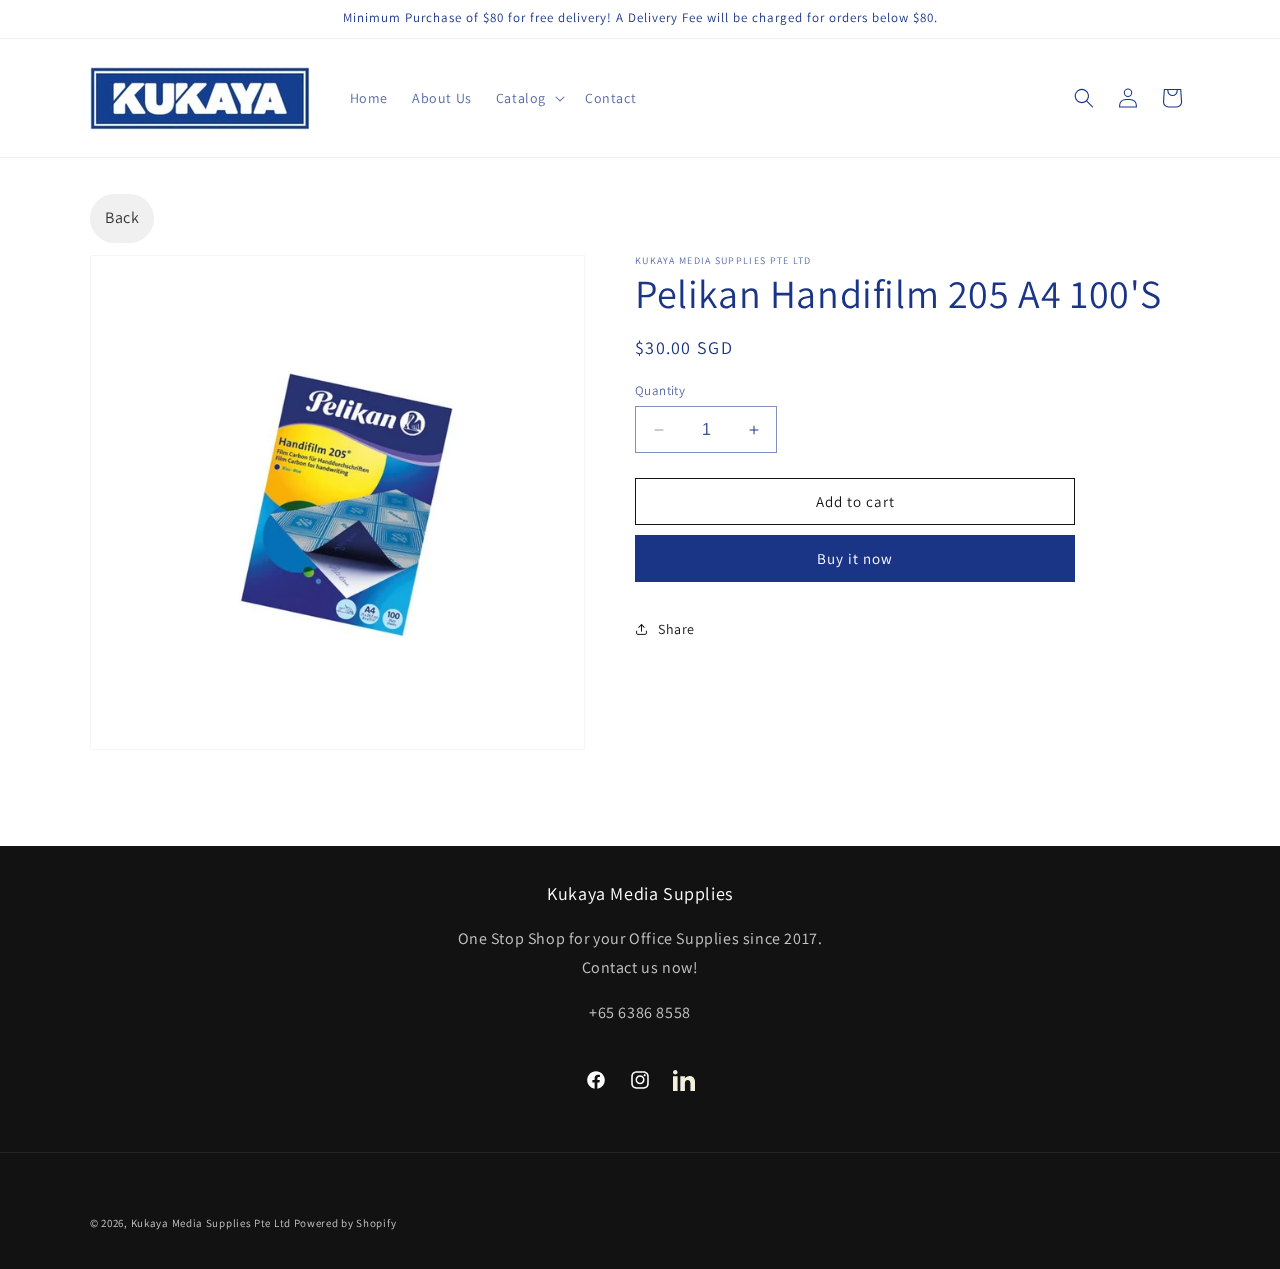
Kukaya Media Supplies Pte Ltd (211, 1223)
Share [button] (676, 629)
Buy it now (855, 558)
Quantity (660, 390)
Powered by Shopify (345, 1223)
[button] (528, 98)
